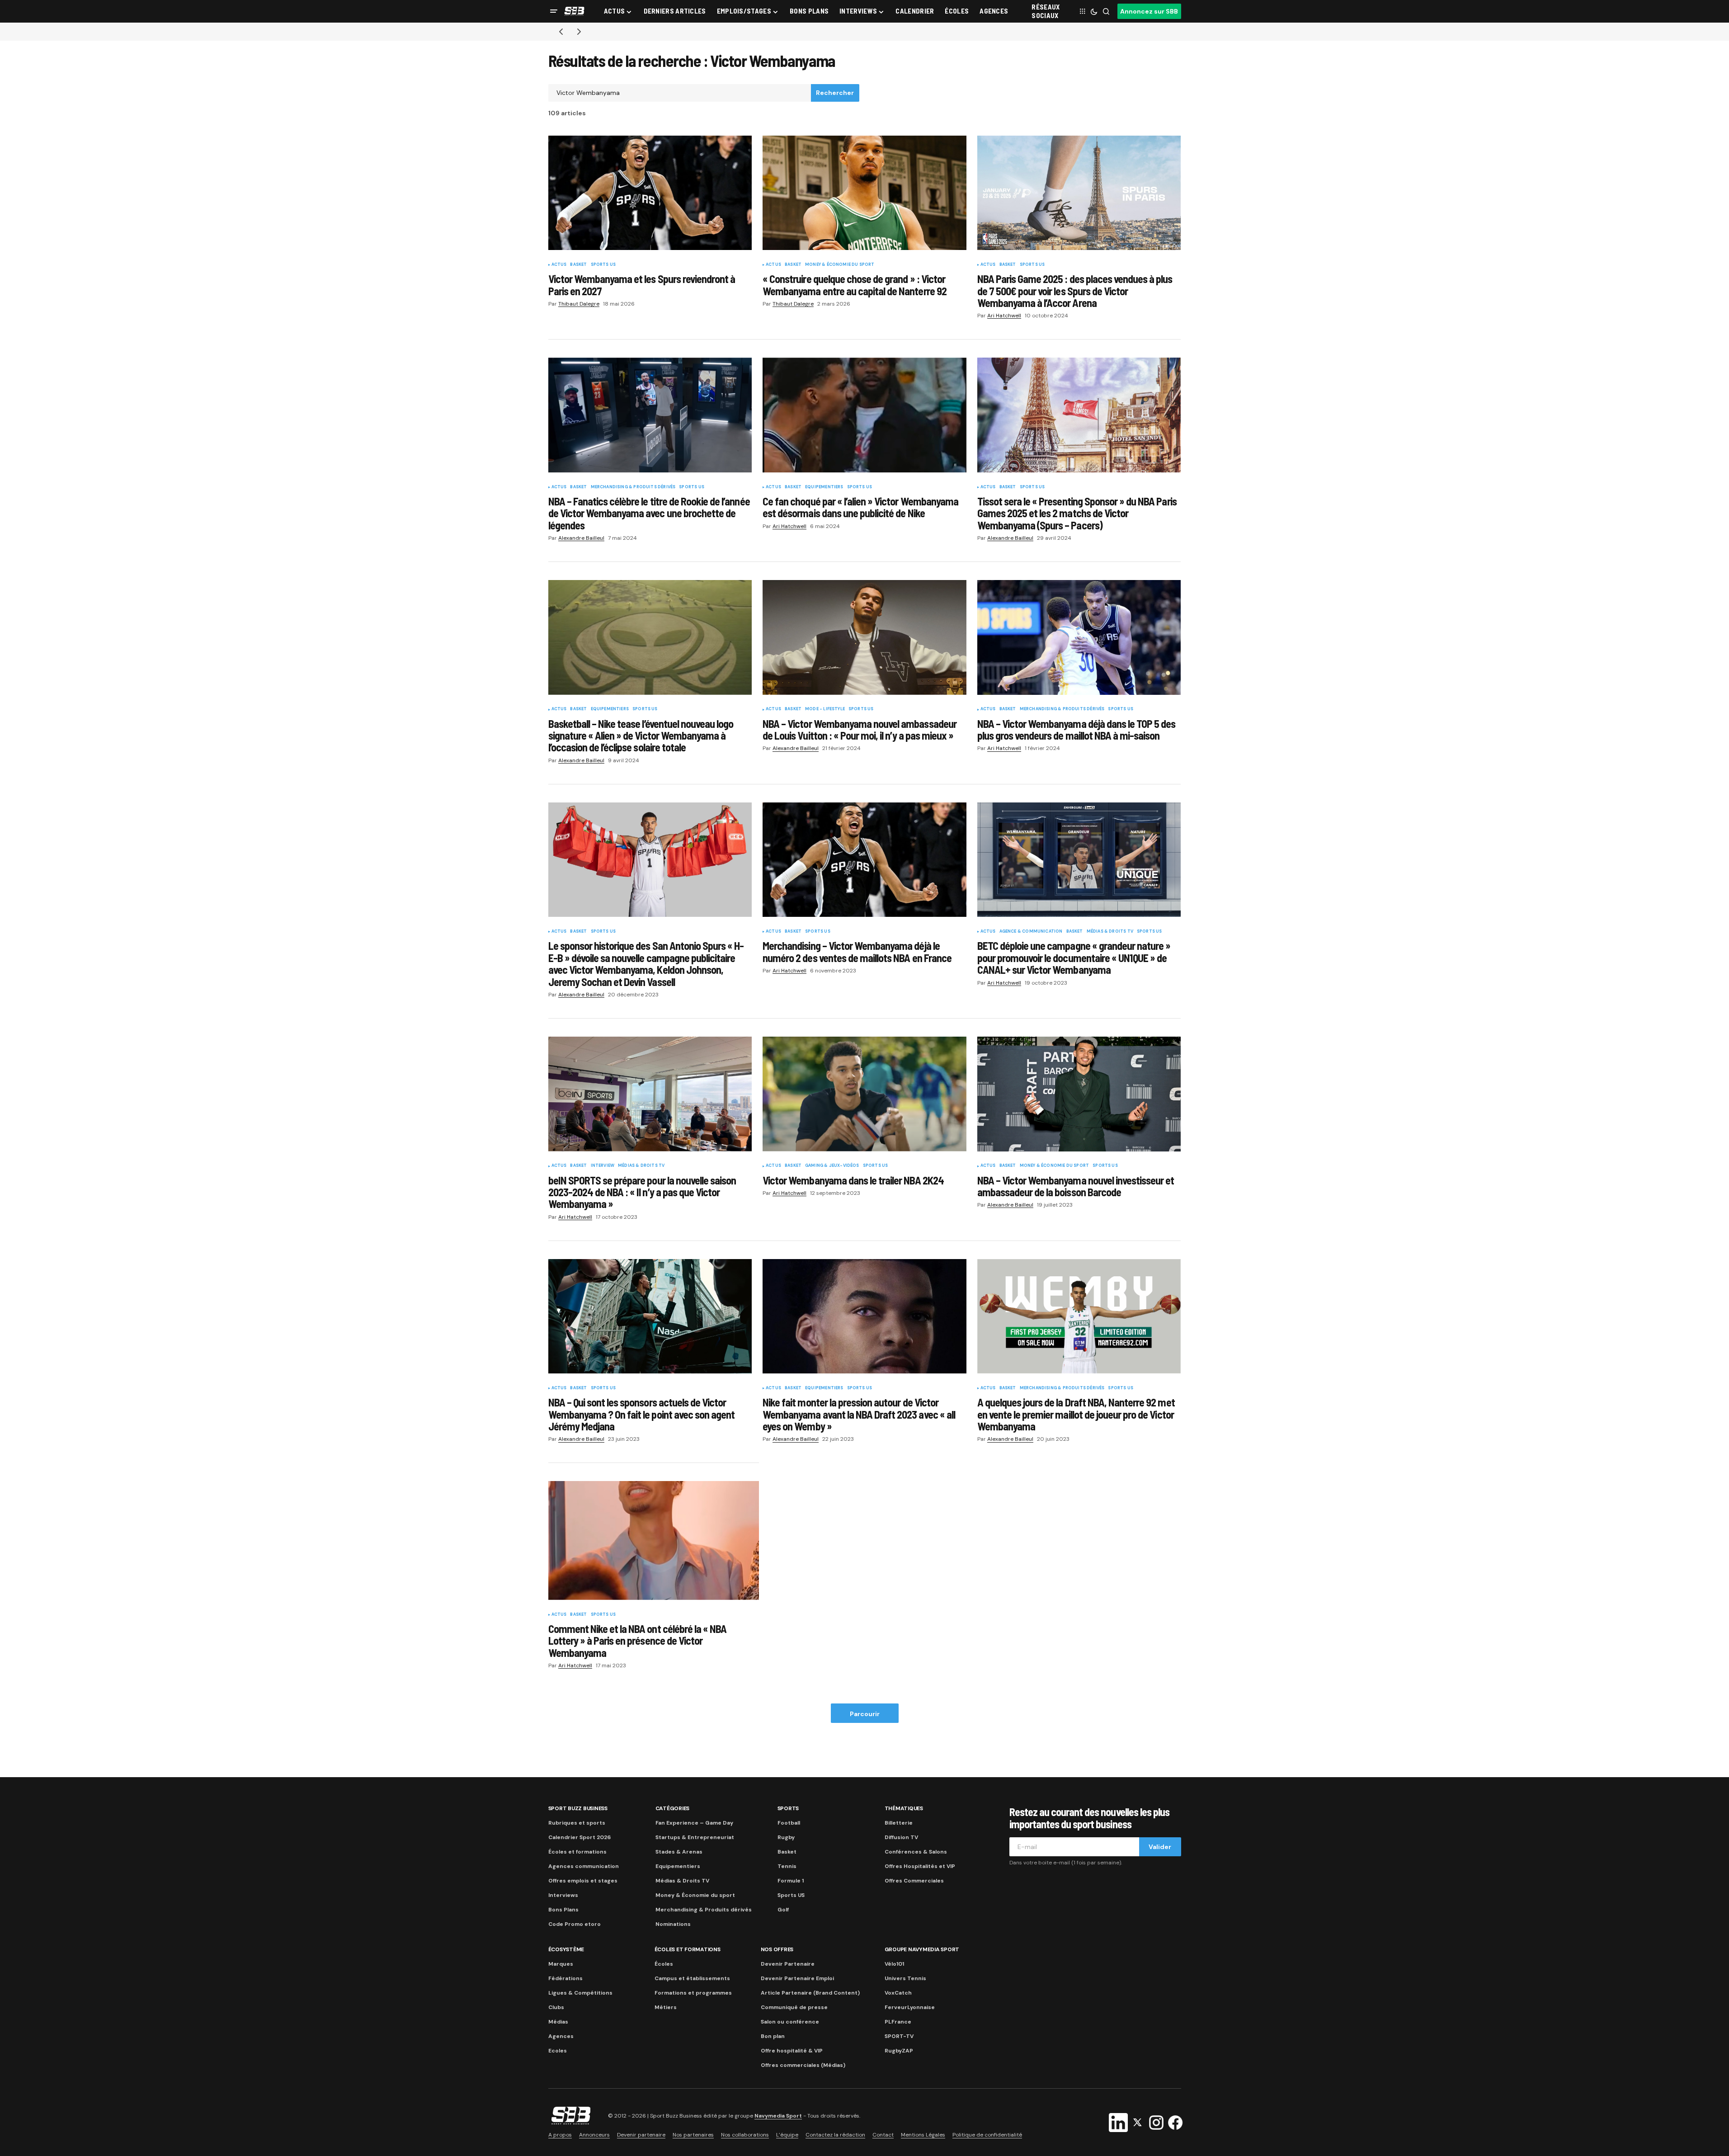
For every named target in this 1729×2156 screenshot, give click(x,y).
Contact (883, 2135)
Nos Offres (777, 1949)
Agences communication (584, 1866)
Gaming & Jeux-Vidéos (832, 1166)
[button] (554, 11)
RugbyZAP (899, 2051)
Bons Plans (563, 1910)
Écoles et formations (577, 1852)
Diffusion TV (901, 1837)
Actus (559, 265)
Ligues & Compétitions (580, 1993)
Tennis (787, 1866)
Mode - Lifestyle (825, 709)
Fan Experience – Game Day (694, 1823)
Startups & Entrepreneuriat (695, 1837)
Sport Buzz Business (578, 1808)
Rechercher (835, 93)
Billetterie (899, 1823)
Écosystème (566, 1949)
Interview (603, 1166)
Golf (783, 1910)
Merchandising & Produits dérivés (633, 487)
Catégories (673, 1808)
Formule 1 (791, 1881)
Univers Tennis (905, 1978)
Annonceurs (594, 2135)
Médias (558, 2022)
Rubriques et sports (577, 1823)
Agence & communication (1031, 932)
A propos (560, 2135)
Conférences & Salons (916, 1852)
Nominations (673, 1924)
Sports (788, 1808)
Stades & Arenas (679, 1852)
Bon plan (773, 2036)
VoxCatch (898, 1993)
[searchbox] (680, 93)
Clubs (556, 2007)
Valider (1160, 1847)
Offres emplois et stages (583, 1881)
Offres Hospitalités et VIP (920, 1866)
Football (789, 1823)
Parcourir (865, 1714)
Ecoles (558, 2051)
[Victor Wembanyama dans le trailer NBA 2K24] (864, 1094)
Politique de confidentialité (987, 2135)
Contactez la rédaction (835, 2135)
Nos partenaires (693, 2135)
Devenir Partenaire (788, 1964)
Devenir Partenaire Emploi (797, 1978)
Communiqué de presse (794, 2007)
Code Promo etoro (575, 1924)
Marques (561, 1964)
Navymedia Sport (778, 2116)
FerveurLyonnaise (910, 2007)
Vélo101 (894, 1964)
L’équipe (787, 2135)
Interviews (563, 1895)
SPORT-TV (899, 2036)
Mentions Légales (923, 2135)
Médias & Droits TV (1110, 932)
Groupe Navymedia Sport (922, 1949)
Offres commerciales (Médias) (803, 2065)
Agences (561, 2036)
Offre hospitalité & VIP (792, 2051)
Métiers (666, 2007)
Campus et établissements (692, 1978)
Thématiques (904, 1808)
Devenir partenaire (641, 2135)
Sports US (603, 265)
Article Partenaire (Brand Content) (810, 1993)
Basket (578, 265)
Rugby (786, 1837)
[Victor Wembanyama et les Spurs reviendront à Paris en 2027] (650, 193)
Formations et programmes (693, 1993)
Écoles (664, 1964)
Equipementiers (824, 487)
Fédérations (565, 1978)
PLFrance (898, 2022)
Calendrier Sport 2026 (579, 1837)
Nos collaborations (745, 2135)
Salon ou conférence (790, 2022)
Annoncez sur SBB (1149, 11)
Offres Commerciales (914, 1881)
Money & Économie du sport (840, 265)
